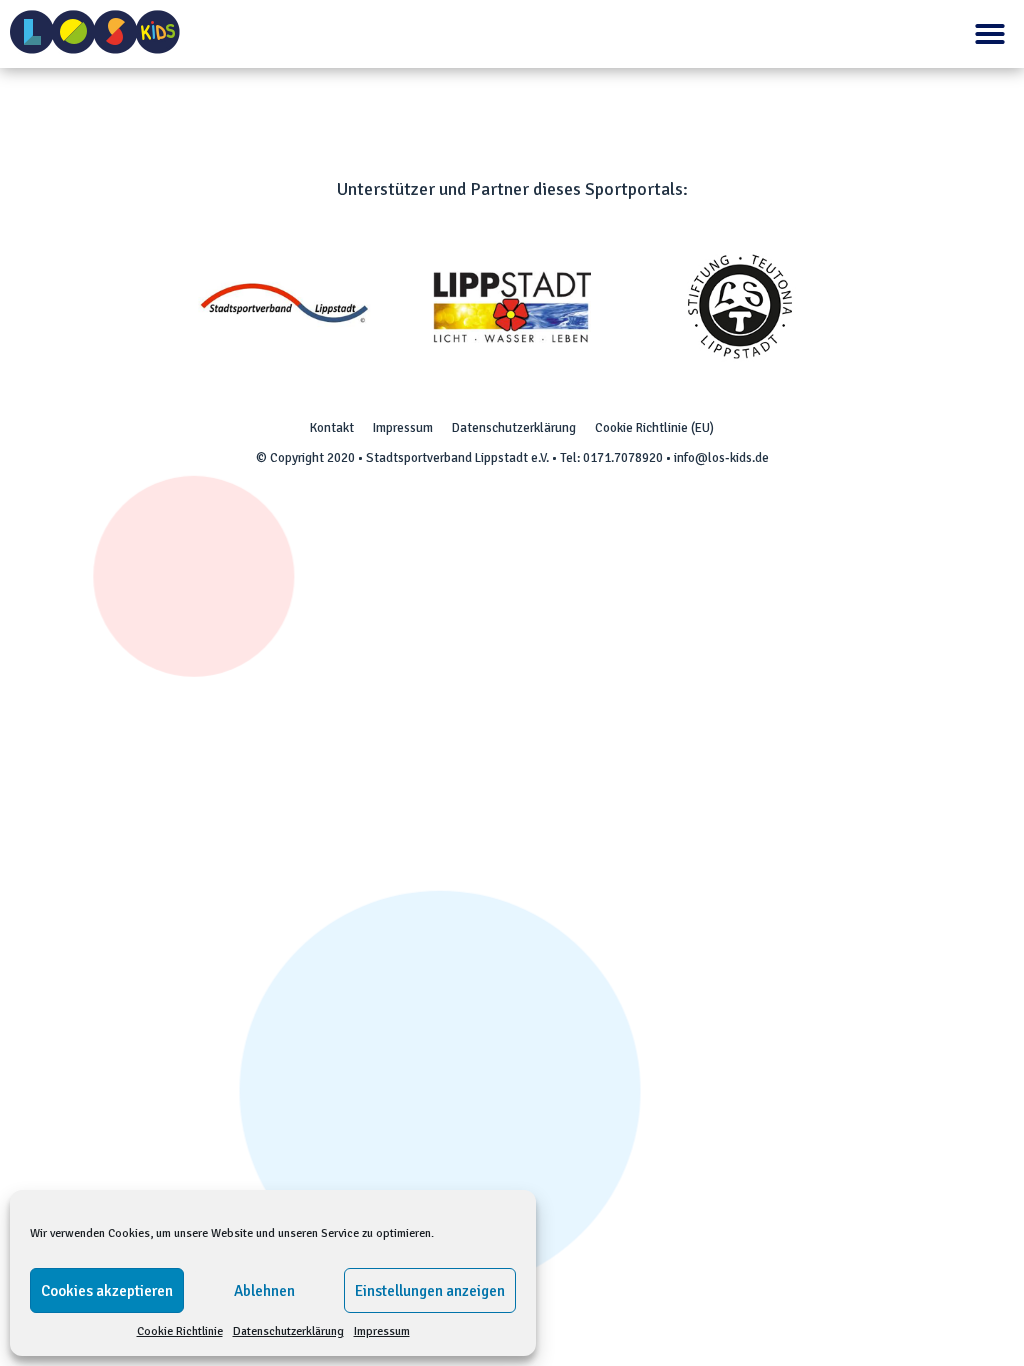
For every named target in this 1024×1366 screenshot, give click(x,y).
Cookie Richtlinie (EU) (654, 428)
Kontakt (332, 428)
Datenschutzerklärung (288, 1331)
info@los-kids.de (721, 458)
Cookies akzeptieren (107, 1291)
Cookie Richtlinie (180, 1331)
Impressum (382, 1331)
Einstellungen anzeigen (430, 1291)
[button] (990, 34)
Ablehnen (264, 1291)
